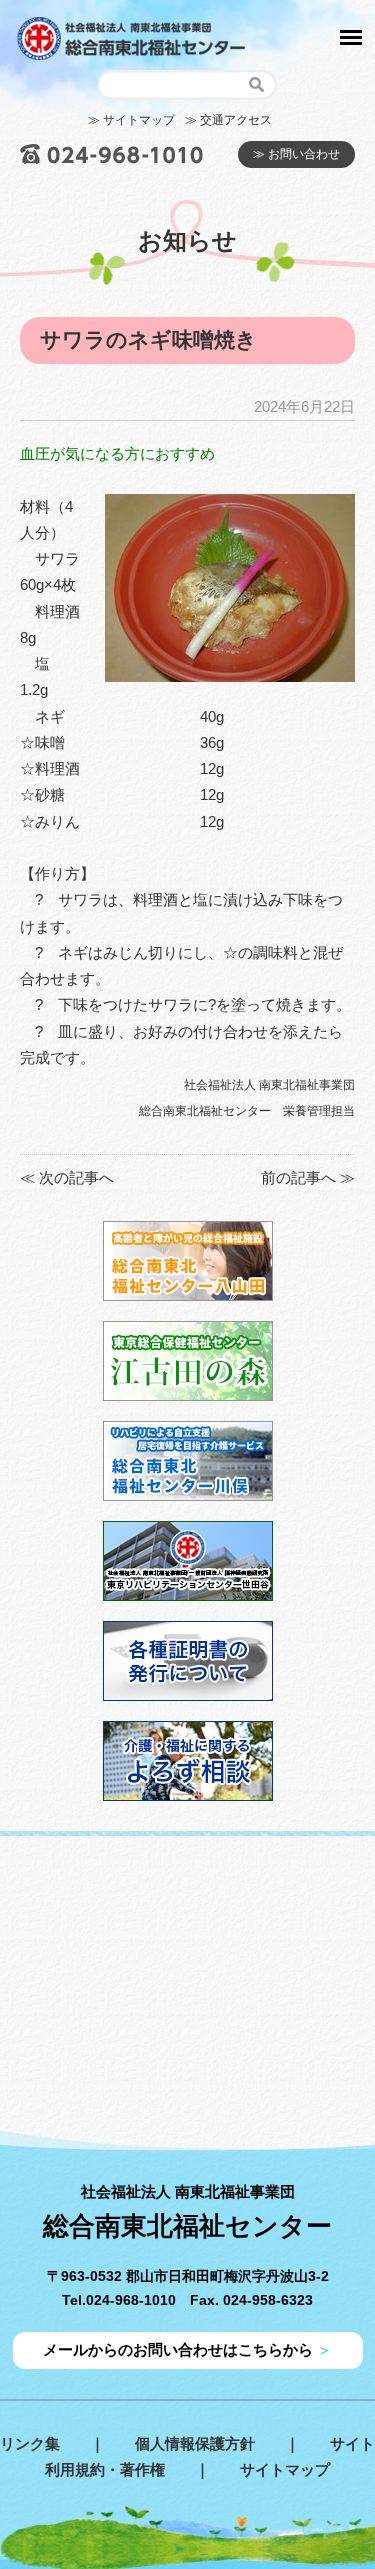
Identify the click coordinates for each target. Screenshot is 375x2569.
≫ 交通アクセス (228, 120)
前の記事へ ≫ (308, 1177)
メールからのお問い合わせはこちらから (187, 2349)
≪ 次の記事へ (67, 1177)
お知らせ (187, 240)
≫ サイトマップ (131, 120)
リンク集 (30, 2443)
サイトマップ (285, 2469)
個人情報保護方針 (195, 2443)
